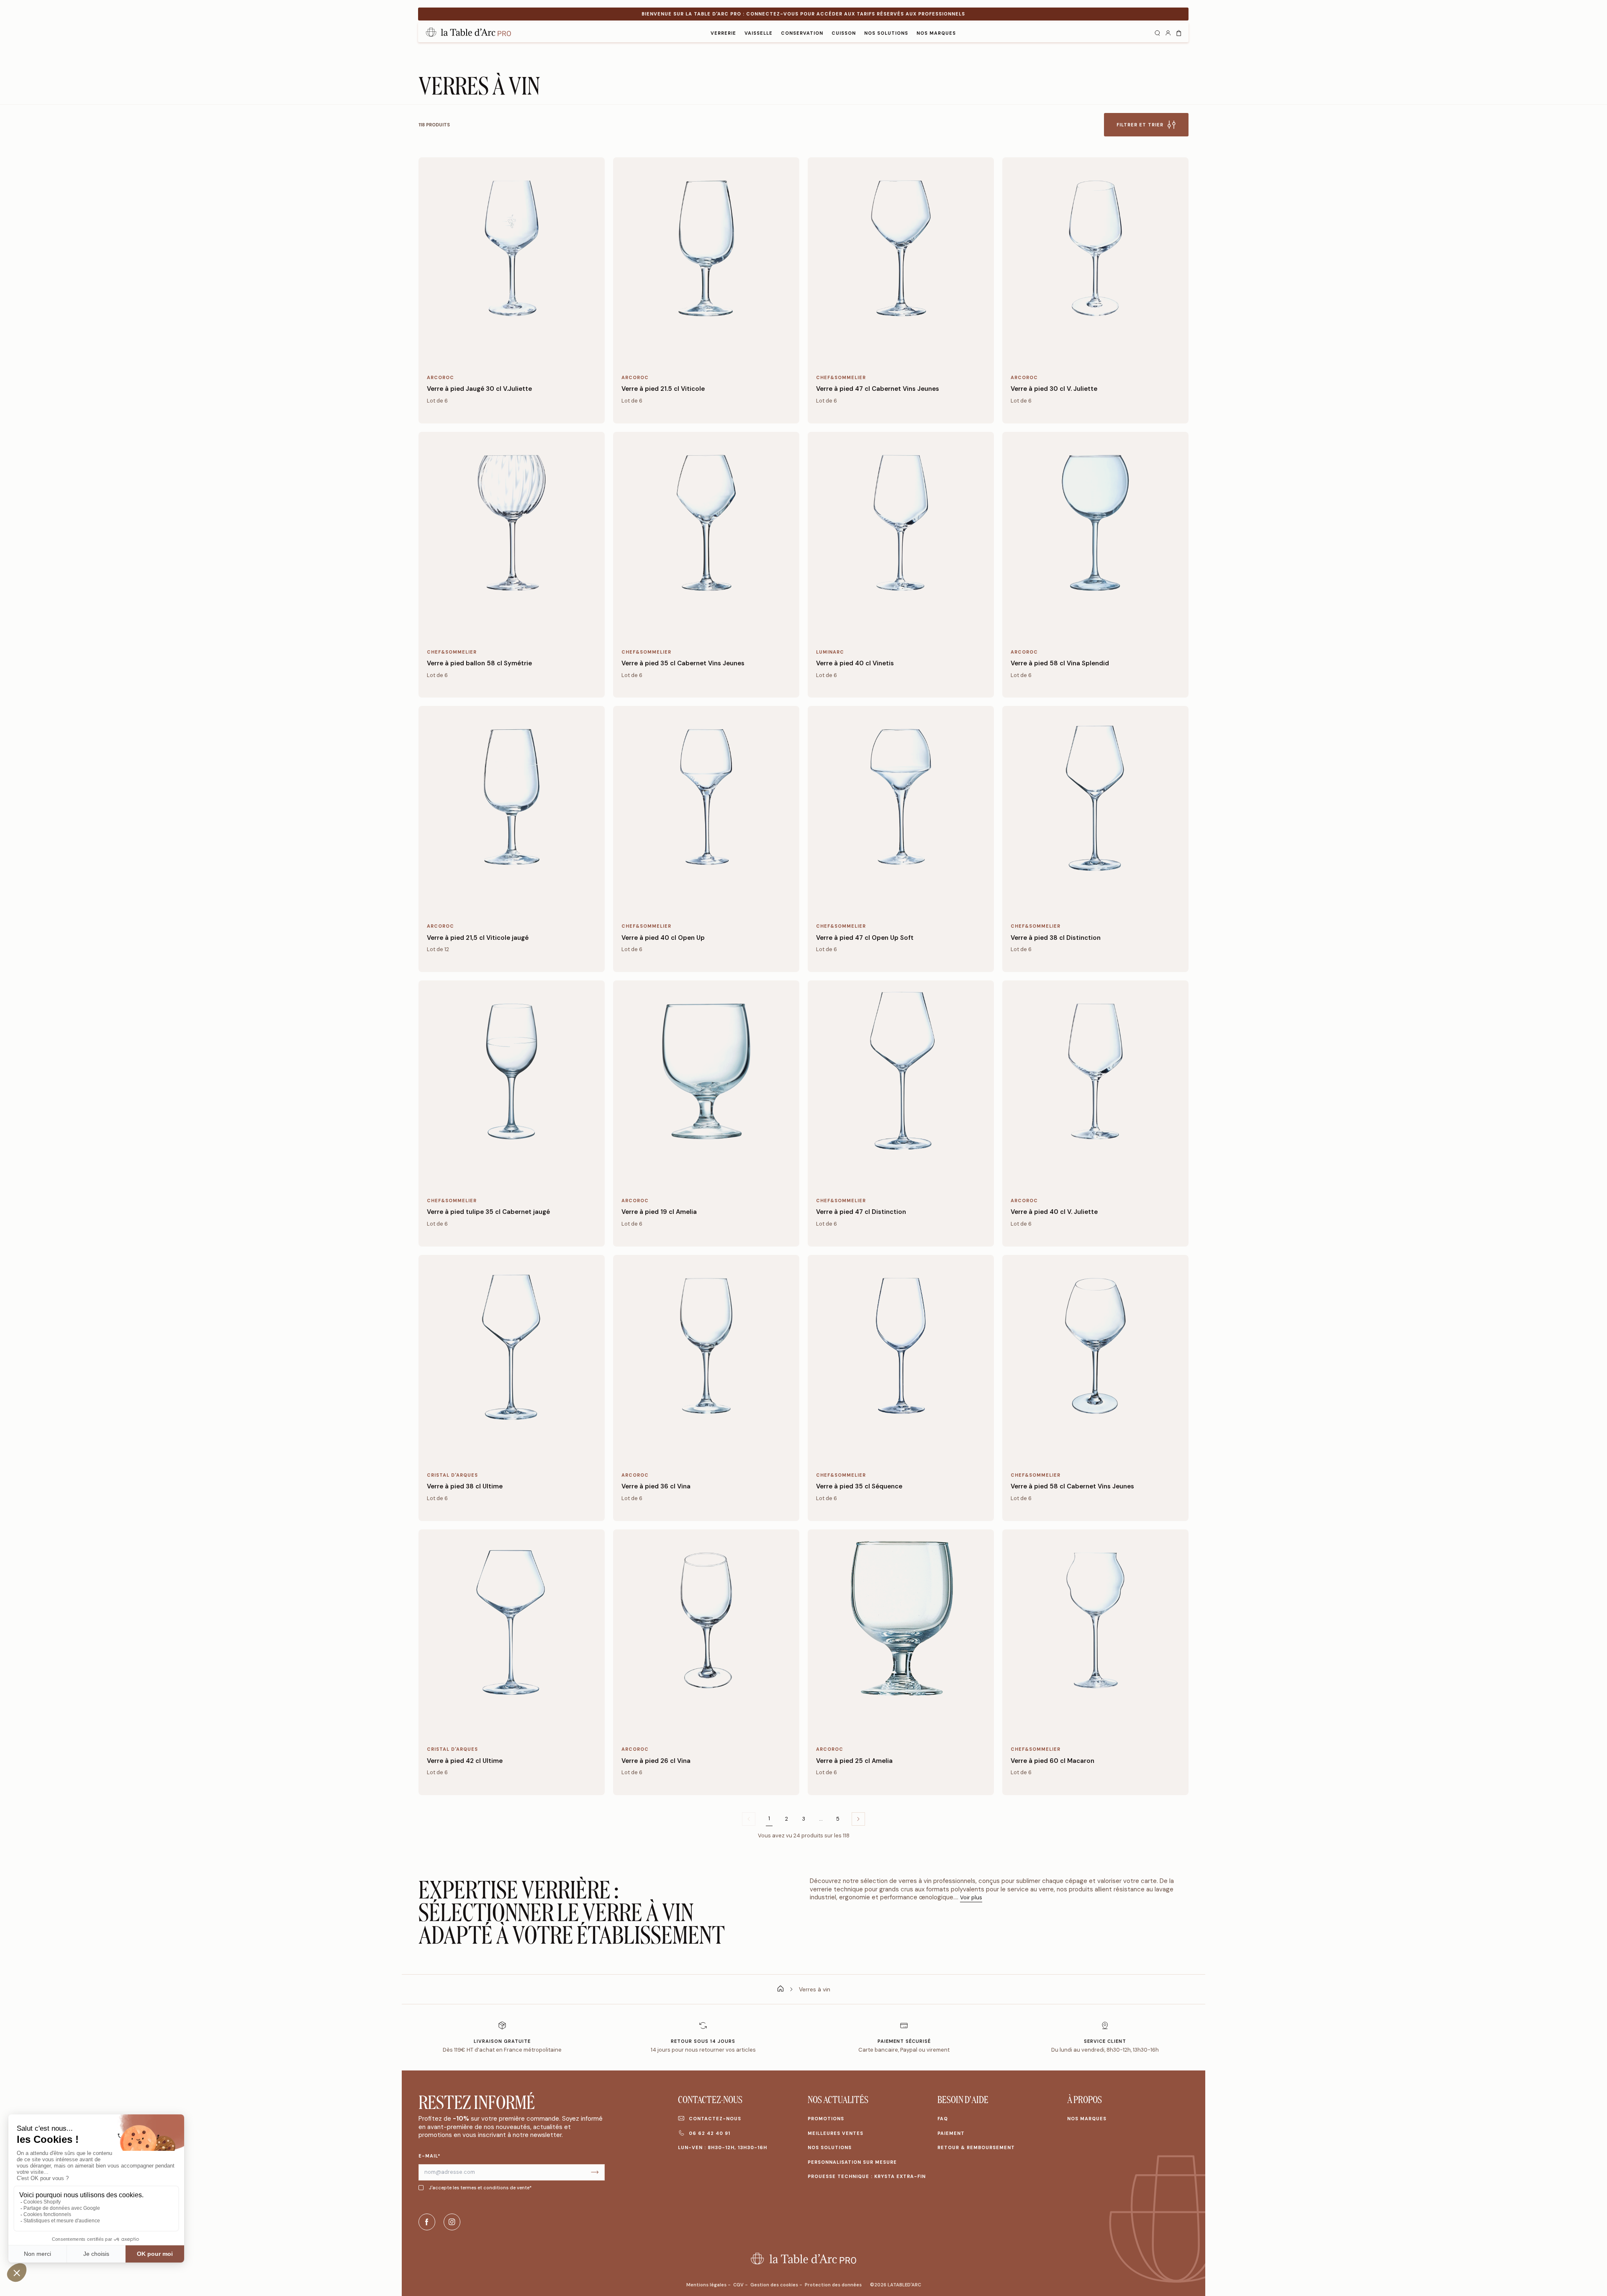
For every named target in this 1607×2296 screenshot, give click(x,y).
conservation (802, 33)
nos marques (936, 33)
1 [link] (769, 1819)
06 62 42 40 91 (710, 2133)
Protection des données (833, 2285)
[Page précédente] (858, 1819)
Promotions (826, 2119)
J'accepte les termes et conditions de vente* (480, 2188)
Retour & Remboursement (976, 2147)
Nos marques (1087, 2119)
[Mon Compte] (1168, 32)
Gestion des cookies (775, 2285)
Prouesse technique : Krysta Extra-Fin (867, 2176)
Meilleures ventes (836, 2133)
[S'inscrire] (595, 2172)
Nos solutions (886, 33)
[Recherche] (1157, 32)
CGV (739, 2285)
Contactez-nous (715, 2119)
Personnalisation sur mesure (852, 2162)
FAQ (943, 2119)
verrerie (723, 33)
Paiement (951, 2133)
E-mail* (430, 2156)
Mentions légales (707, 2285)
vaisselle (759, 33)
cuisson (844, 33)
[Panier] (1179, 32)
